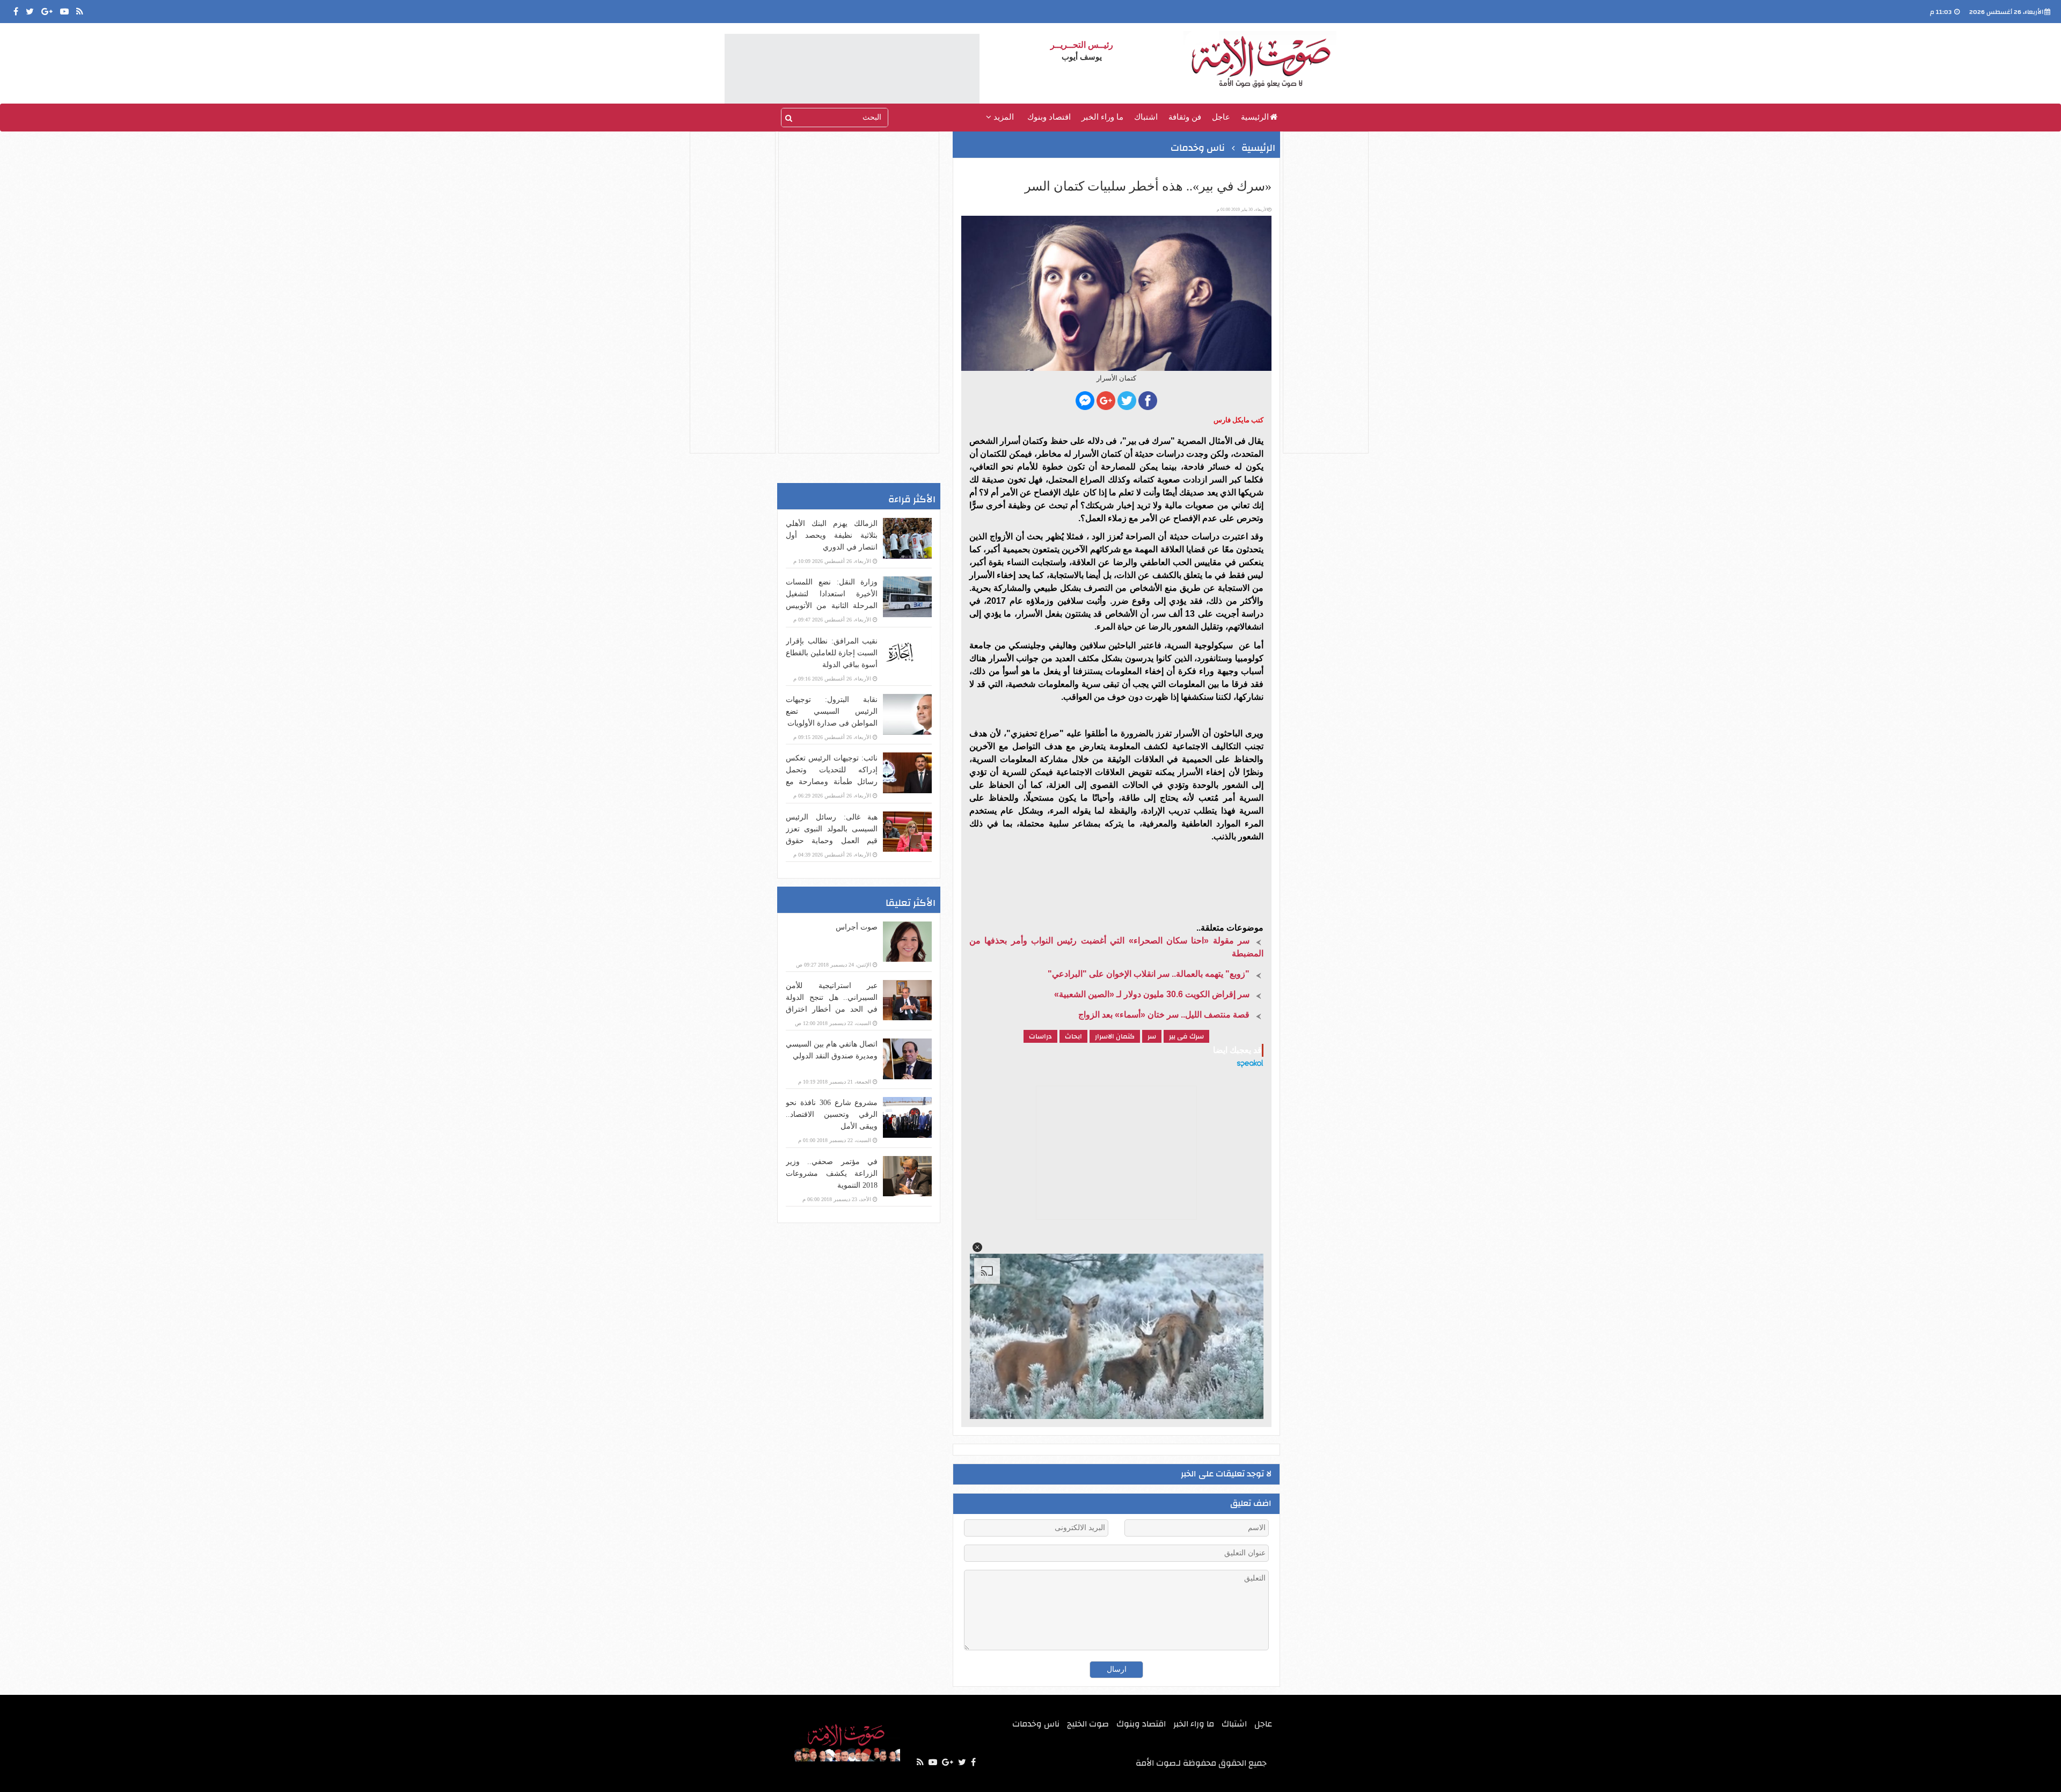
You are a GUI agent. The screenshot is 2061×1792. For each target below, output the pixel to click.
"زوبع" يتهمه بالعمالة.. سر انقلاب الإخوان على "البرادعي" (1149, 974)
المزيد (1003, 117)
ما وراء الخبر (1102, 117)
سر (1152, 1036)
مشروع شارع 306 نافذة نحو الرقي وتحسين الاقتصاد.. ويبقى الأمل (832, 1114)
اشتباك (1146, 117)
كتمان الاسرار (1115, 1036)
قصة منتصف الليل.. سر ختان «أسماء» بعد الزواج (1164, 1015)
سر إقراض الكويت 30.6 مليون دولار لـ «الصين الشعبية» (1152, 994)
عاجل (1221, 117)
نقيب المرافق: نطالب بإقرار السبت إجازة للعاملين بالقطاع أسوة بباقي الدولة (832, 653)
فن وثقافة (1185, 117)
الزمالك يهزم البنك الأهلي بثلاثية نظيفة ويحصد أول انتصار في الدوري (832, 535)
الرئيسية (1255, 117)
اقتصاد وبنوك (1049, 117)
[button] (977, 1247)
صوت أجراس (857, 927)
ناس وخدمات (1198, 148)
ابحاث (1073, 1036)
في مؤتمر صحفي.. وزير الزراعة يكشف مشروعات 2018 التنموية (832, 1173)
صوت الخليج (1088, 1724)
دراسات (1040, 1036)
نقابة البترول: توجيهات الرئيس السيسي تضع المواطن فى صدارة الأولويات (832, 711)
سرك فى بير (1186, 1036)
